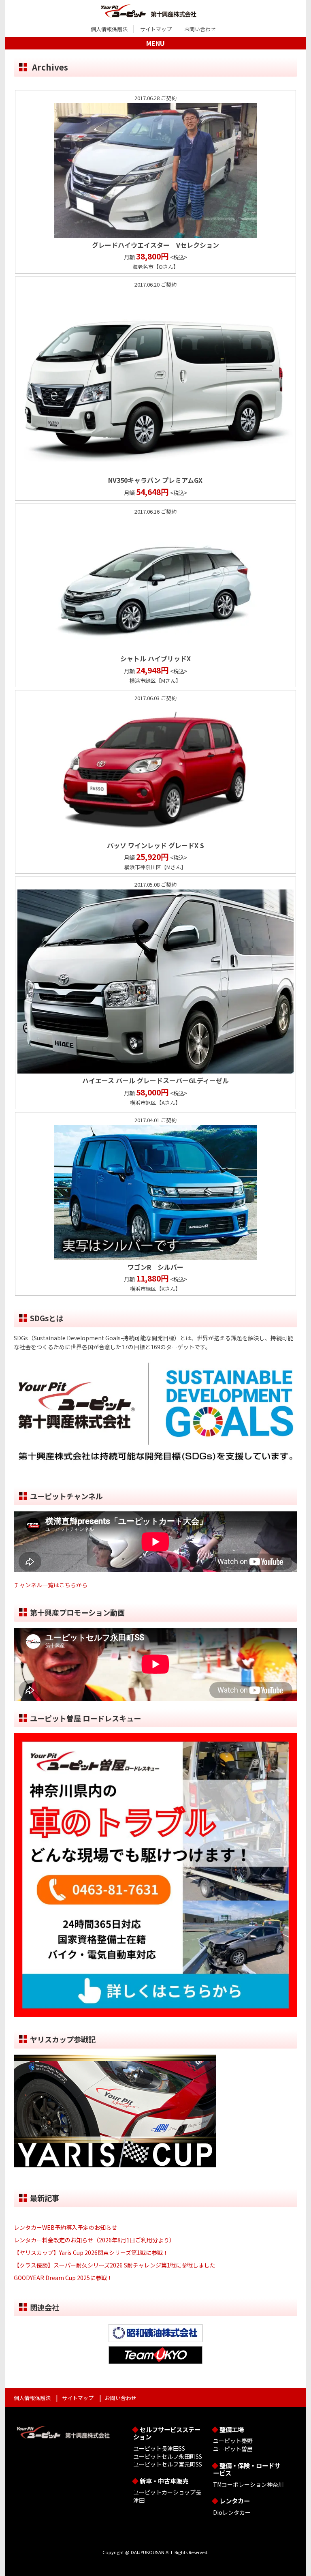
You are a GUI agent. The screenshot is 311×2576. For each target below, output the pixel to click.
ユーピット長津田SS (159, 2448)
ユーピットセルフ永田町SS (168, 2456)
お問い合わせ (200, 29)
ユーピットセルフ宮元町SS (168, 2464)
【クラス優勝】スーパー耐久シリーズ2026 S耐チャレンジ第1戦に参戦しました (115, 2265)
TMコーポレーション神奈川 (248, 2484)
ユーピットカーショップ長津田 (167, 2496)
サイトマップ (156, 29)
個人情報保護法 (109, 29)
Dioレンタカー (232, 2512)
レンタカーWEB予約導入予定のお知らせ (65, 2227)
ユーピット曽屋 (233, 2449)
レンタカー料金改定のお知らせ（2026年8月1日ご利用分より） (94, 2240)
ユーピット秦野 (233, 2441)
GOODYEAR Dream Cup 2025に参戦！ (63, 2278)
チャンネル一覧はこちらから (51, 1585)
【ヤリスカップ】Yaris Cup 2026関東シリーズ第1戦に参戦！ (91, 2252)
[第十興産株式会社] (155, 9)
